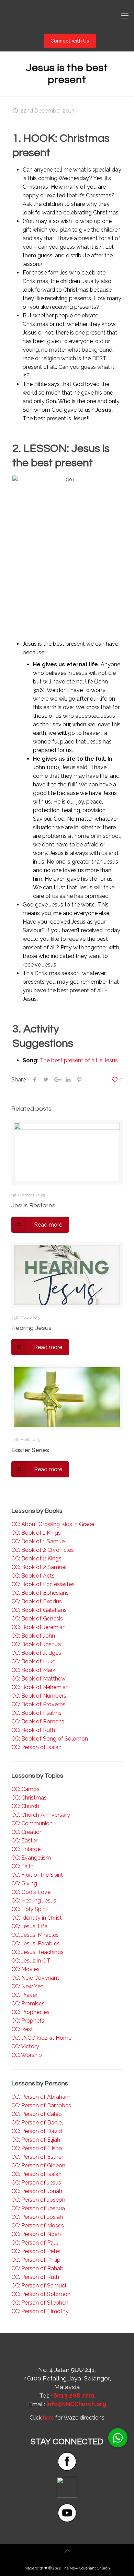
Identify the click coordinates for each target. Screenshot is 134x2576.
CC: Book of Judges (36, 1653)
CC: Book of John (33, 1636)
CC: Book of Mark (33, 1670)
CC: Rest (22, 2029)
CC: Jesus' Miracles (35, 1935)
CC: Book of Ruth (33, 1730)
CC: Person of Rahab (37, 2268)
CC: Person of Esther (37, 2157)
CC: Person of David (37, 2131)
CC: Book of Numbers (39, 1696)
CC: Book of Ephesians (40, 1593)
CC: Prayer (24, 1995)
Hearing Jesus (31, 1328)
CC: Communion (32, 1823)
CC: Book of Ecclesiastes (43, 1584)
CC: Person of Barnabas (41, 2105)
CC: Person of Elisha (37, 2148)
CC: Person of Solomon (41, 2294)
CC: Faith (23, 1866)
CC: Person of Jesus (36, 2183)
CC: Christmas (29, 1798)
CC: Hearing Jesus (34, 1901)
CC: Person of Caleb (37, 2114)
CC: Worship (27, 2055)
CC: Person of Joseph (38, 2200)
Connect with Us (70, 41)
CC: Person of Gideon (38, 2165)
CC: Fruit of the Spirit (37, 1875)
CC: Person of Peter (36, 2251)
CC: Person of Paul (35, 2243)
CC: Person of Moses (38, 2226)
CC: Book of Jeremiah (38, 1627)
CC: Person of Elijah (36, 2140)
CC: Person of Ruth (35, 2277)
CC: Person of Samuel (39, 2286)
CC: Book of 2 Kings (36, 1559)
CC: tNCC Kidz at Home (41, 2038)
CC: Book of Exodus (37, 1601)
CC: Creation (27, 1832)
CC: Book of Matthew (38, 1679)
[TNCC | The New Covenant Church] (67, 15)
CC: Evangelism (31, 1858)
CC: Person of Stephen (40, 2303)
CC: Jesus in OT (31, 1961)
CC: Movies (25, 1969)
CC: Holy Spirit (29, 1909)
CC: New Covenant (35, 1978)
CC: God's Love (31, 1892)
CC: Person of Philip (36, 2260)
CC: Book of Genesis (37, 1619)
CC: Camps (25, 1789)
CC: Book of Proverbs (38, 1704)
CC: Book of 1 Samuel (39, 1541)
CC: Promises (28, 2004)
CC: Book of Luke (33, 1661)
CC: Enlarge (26, 1849)
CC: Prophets (28, 2021)
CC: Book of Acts (33, 1576)
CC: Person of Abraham (41, 2097)
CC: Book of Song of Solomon (50, 1739)
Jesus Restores (33, 1205)
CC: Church (25, 1806)
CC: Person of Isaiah (36, 1747)
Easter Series (30, 1450)
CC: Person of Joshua (38, 2208)
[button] (118, 2438)
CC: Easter (24, 1841)
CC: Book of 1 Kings (36, 1533)
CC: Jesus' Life (29, 1926)
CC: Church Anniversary (41, 1815)
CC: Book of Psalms (36, 1713)
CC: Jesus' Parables (36, 1943)
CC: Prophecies (30, 2012)
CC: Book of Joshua (36, 1644)
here (48, 2418)
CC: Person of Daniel (37, 2123)
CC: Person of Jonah (37, 2191)
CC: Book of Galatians (39, 1610)
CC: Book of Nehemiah (40, 1687)
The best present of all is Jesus (79, 1060)
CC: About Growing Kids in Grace (53, 1524)
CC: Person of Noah (36, 2234)
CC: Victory (25, 2046)
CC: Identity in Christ (37, 1918)
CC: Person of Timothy (40, 2311)
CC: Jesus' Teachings (37, 1952)
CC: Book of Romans (38, 1722)
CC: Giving (24, 1883)
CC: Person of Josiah (37, 2217)
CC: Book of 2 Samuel (39, 1567)
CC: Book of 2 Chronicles (43, 1550)
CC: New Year (28, 1986)
